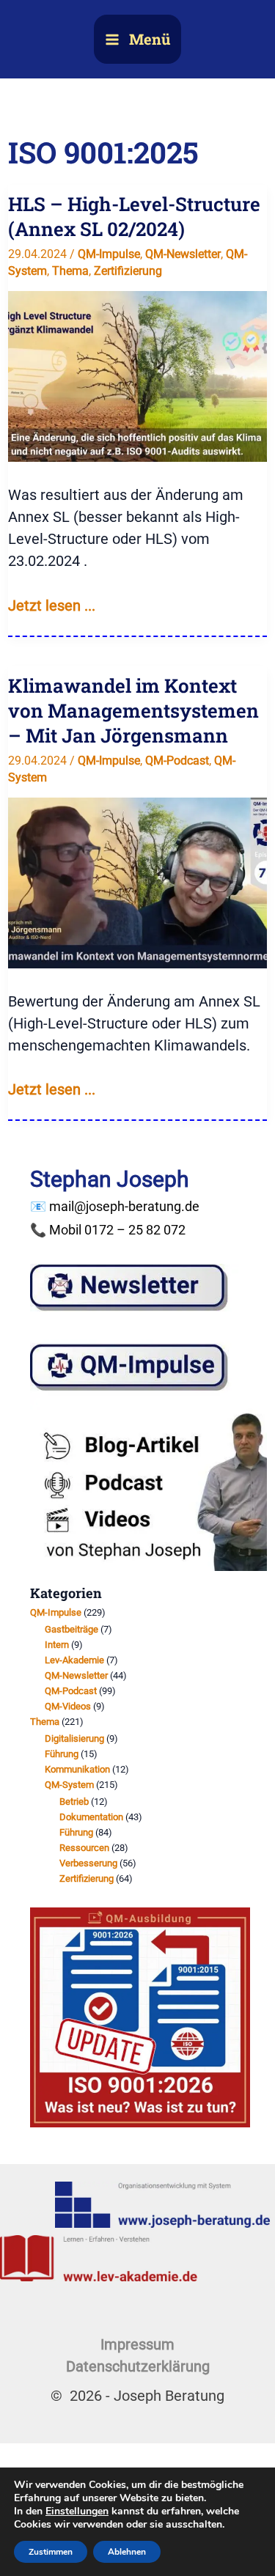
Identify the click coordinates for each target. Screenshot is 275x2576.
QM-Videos (68, 1706)
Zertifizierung (128, 271)
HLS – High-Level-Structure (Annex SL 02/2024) (136, 216)
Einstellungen (77, 2511)
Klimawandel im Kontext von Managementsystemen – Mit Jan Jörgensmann (133, 710)
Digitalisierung (74, 1738)
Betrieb (74, 1802)
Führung (62, 1754)
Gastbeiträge (71, 1629)
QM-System (69, 1785)
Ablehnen (127, 2552)
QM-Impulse (109, 254)
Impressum (137, 2344)
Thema (70, 271)
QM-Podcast (177, 761)
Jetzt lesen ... (52, 606)
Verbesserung (88, 1863)
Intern (57, 1645)
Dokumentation (91, 1817)
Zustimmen (51, 2552)
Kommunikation (77, 1769)
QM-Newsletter (183, 254)
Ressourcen (84, 1848)
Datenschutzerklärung (138, 2366)
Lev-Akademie (74, 1660)
